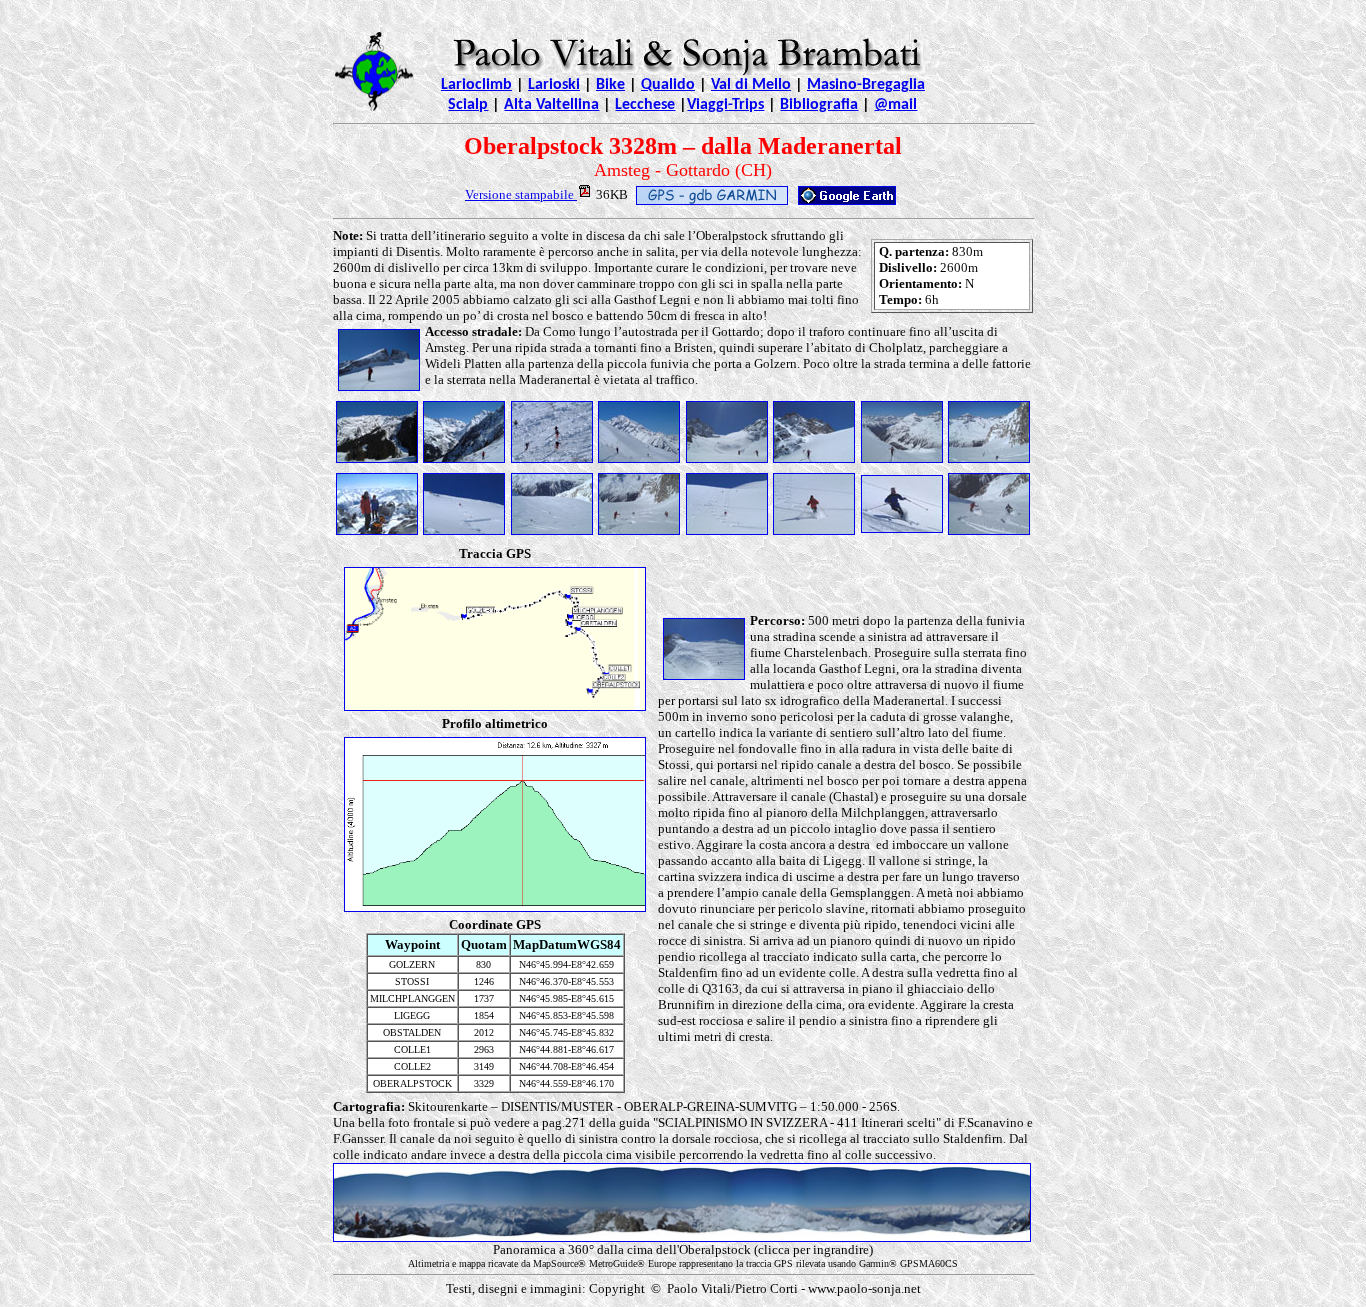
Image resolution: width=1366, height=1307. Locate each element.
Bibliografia (819, 105)
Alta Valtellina (551, 105)
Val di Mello (751, 85)
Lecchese (645, 105)
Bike (610, 85)
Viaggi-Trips (725, 105)
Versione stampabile (521, 194)
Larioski (554, 85)
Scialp (468, 105)
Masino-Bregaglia (866, 85)
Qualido (668, 85)
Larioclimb (476, 85)
